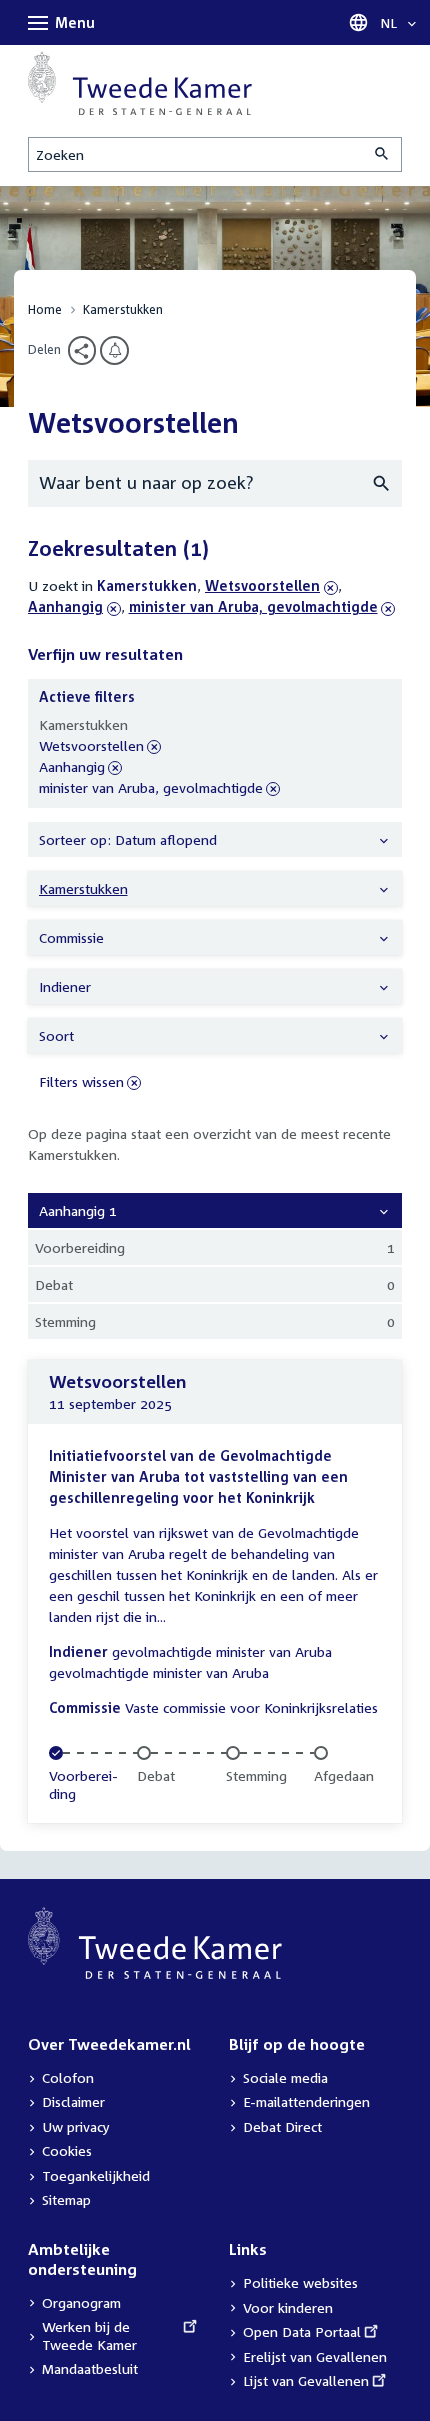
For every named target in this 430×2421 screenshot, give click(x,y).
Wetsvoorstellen (262, 585)
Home (45, 309)
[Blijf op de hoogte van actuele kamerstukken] (114, 350)
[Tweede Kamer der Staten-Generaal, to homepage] (140, 83)
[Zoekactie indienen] (383, 154)
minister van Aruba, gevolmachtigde (253, 606)
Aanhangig (74, 606)
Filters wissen (81, 1081)
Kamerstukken (123, 309)
